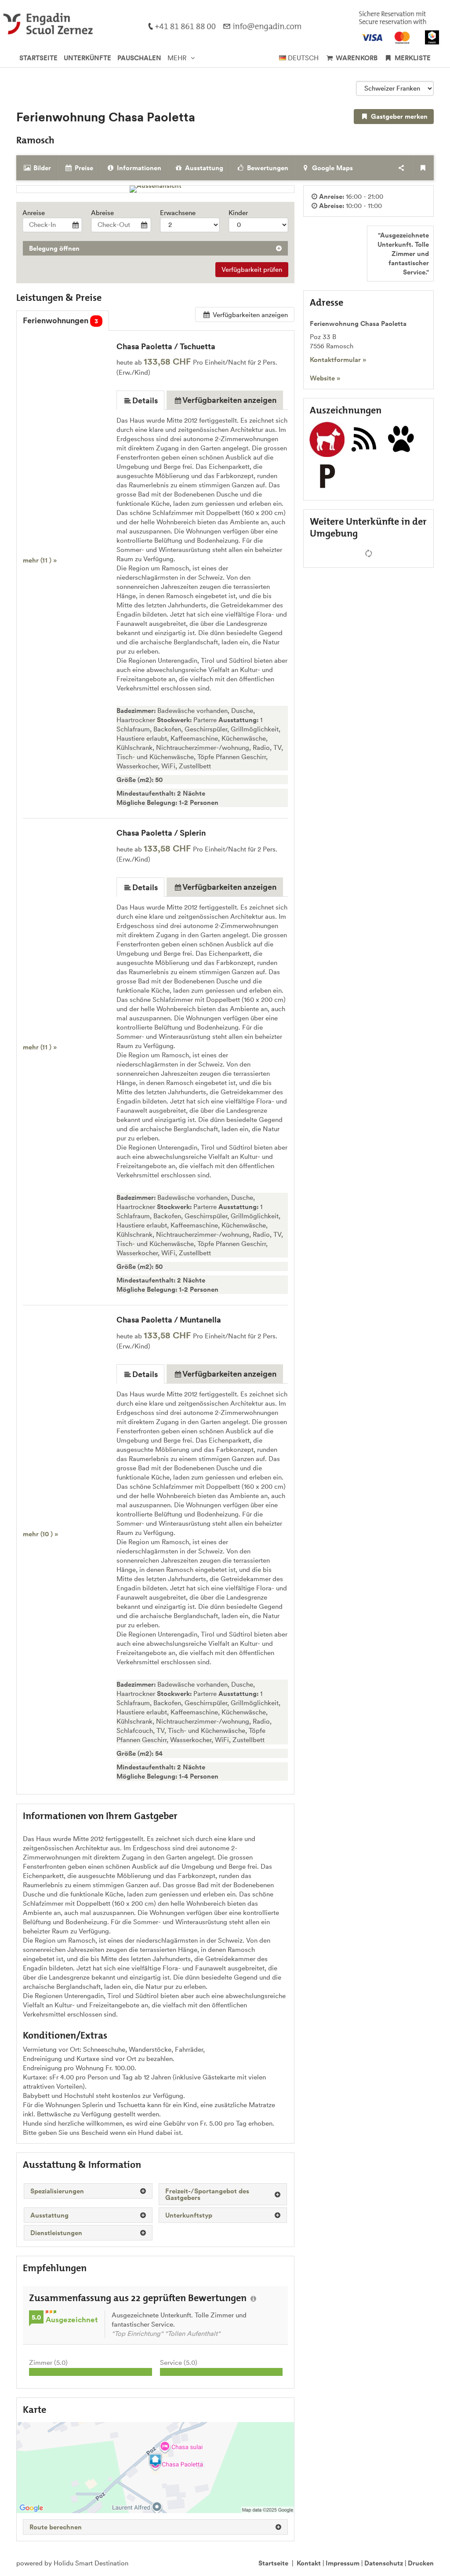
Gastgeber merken (398, 116)
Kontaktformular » (338, 360)
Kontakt (309, 2563)
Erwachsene (178, 213)
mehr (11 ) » (40, 560)
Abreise (102, 213)
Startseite (273, 2563)
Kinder (238, 213)
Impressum (343, 2563)
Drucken (421, 2563)
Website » (325, 378)
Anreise (34, 213)
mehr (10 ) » (40, 1534)
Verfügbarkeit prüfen (252, 269)
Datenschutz (384, 2563)
